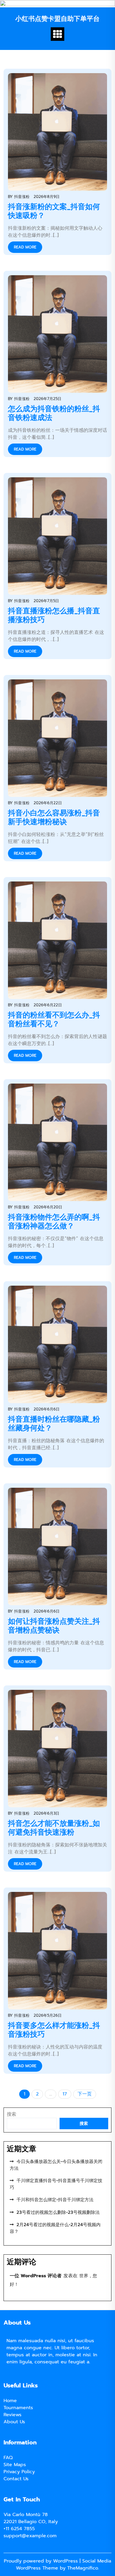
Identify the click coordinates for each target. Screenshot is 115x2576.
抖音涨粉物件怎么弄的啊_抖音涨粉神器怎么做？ (54, 1222)
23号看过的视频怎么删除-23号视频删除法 (58, 2212)
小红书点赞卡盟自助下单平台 (57, 19)
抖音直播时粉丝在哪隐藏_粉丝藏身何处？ (54, 1424)
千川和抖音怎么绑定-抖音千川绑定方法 (55, 2200)
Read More (25, 247)
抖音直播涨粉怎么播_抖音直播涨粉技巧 (54, 615)
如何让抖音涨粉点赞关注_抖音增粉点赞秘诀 (54, 1626)
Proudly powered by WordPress (42, 2561)
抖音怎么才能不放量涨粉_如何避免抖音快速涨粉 (54, 1828)
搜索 (11, 2114)
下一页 (85, 2094)
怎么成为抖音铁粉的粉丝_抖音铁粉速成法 (54, 413)
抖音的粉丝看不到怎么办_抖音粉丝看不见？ (54, 1020)
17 (65, 2094)
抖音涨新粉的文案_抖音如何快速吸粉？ (54, 211)
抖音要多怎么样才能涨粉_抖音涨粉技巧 (54, 2030)
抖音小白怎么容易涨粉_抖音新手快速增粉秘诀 (54, 817)
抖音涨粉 (22, 197)
